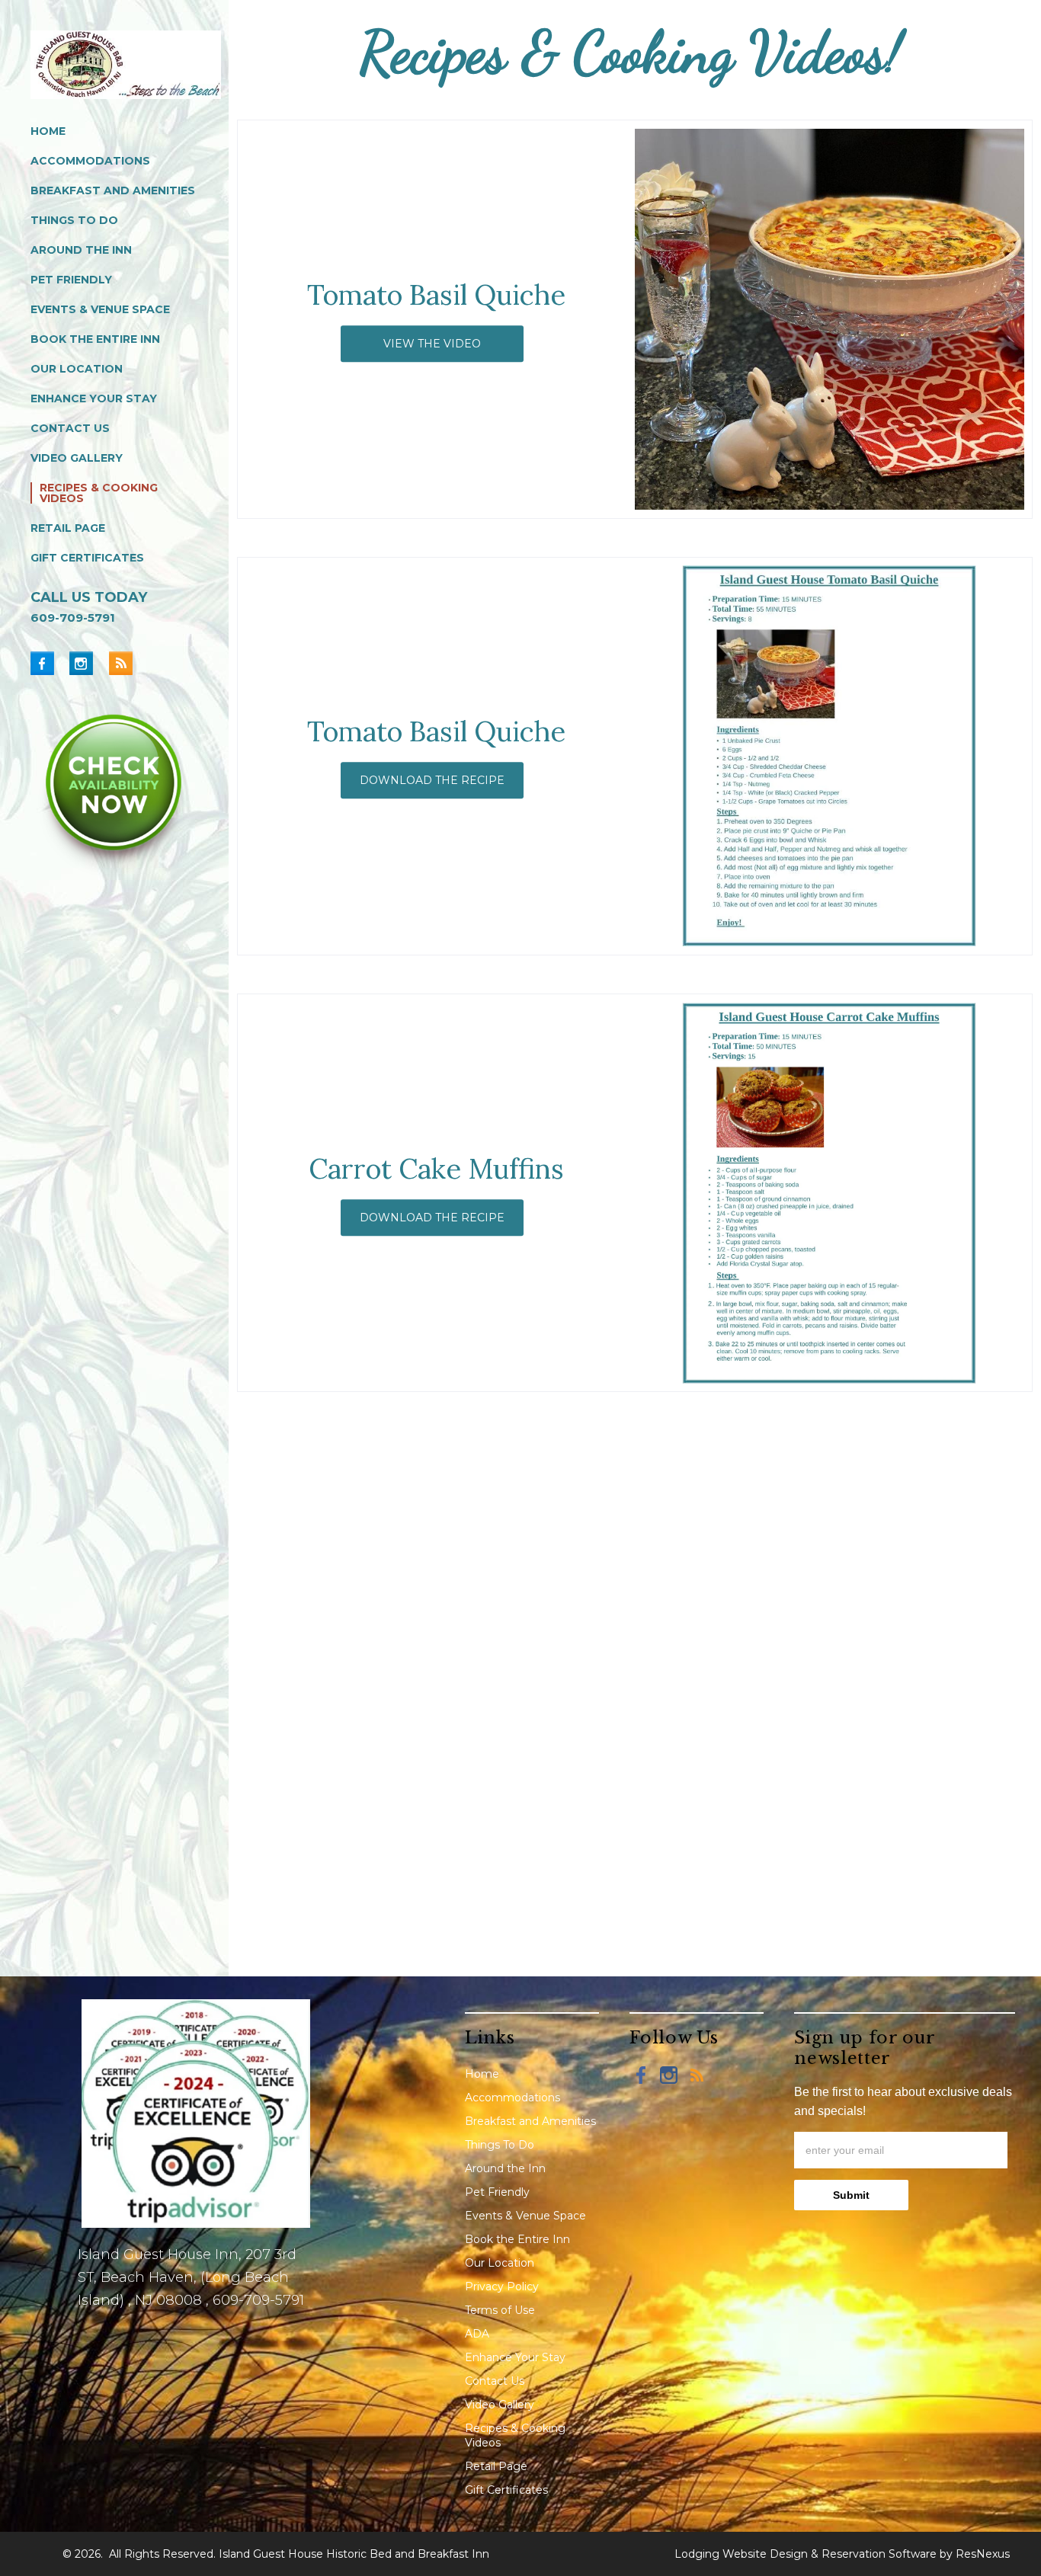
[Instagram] (87, 663)
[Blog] (120, 663)
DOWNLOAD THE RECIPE (433, 780)
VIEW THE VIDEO (433, 344)
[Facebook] (48, 663)
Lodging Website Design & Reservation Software (806, 2554)
